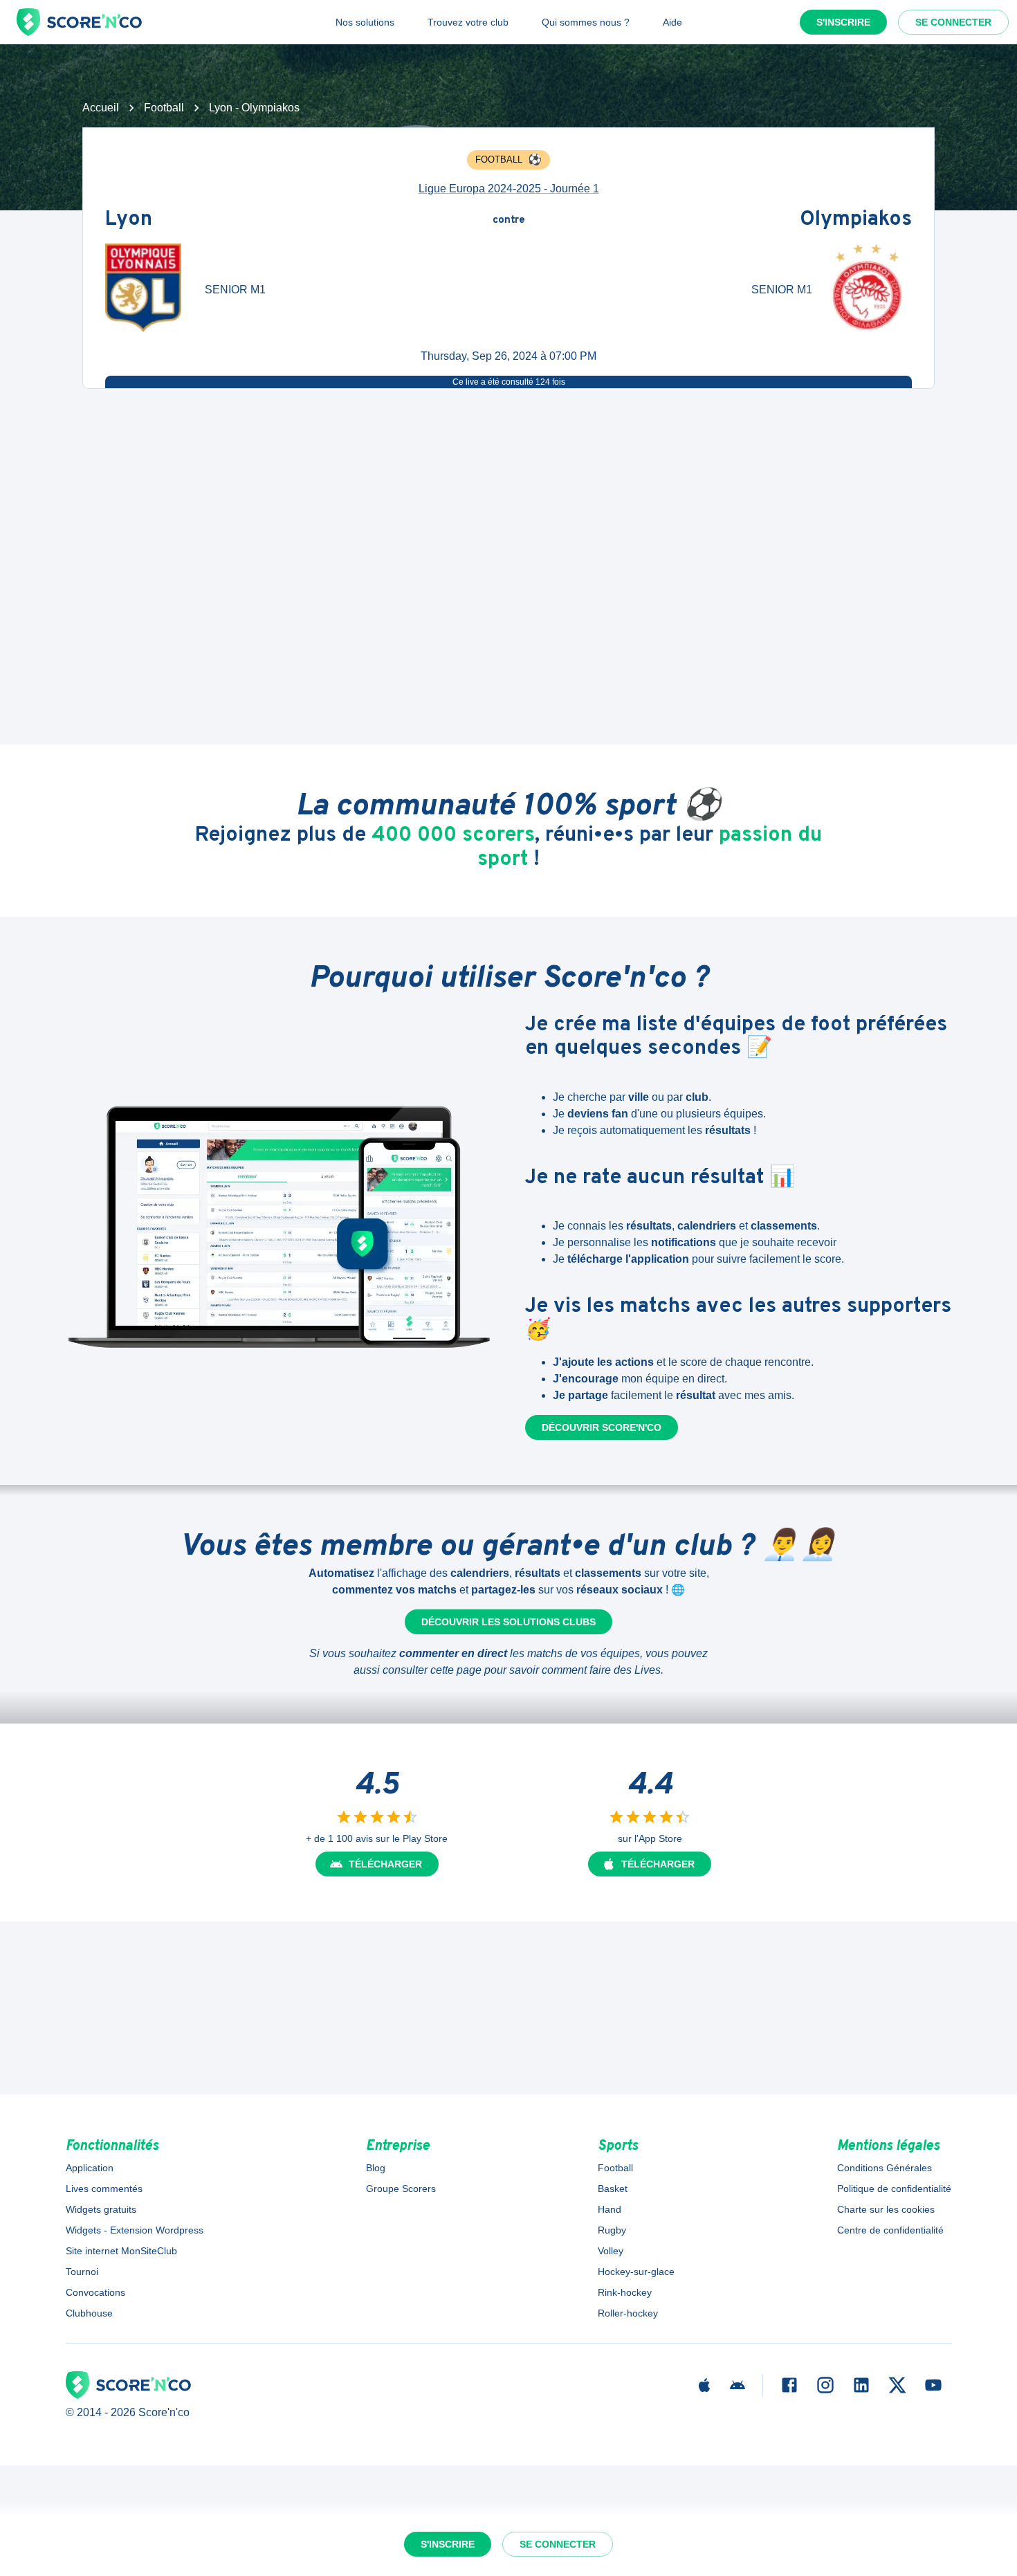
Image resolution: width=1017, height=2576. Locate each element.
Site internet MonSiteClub (121, 2251)
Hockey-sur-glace (636, 2272)
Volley (611, 2251)
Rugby (612, 2230)
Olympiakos (856, 220)
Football (164, 108)
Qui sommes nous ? (586, 22)
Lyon (129, 220)
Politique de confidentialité (894, 2189)
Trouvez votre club (468, 22)
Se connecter (953, 22)
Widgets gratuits (101, 2209)
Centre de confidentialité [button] (890, 2230)
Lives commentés (104, 2189)
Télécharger (385, 1864)
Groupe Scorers (401, 2189)
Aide (672, 22)
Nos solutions (365, 22)
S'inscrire (843, 22)
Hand (610, 2209)
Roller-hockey (628, 2313)
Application (90, 2168)
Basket (613, 2189)
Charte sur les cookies (886, 2209)
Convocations (95, 2292)
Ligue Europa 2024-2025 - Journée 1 (509, 189)
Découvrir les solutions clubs (508, 1622)
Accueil (101, 108)
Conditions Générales (885, 2168)
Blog (376, 2168)
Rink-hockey (625, 2292)
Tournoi (82, 2272)
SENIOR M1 (235, 290)
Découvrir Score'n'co (602, 1427)
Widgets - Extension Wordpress (135, 2230)
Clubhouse (89, 2313)
